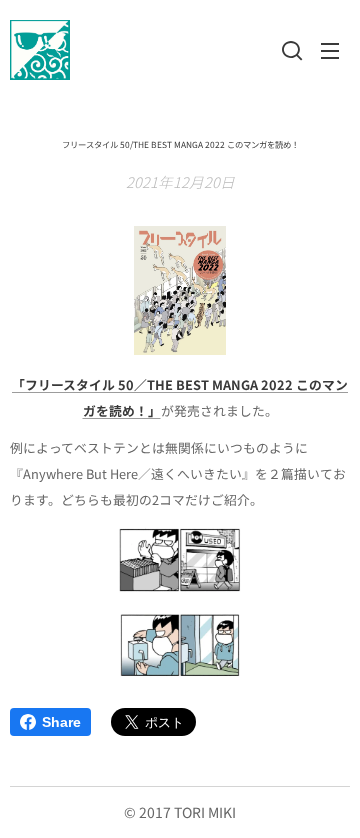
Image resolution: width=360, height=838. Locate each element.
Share (61, 722)
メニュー (330, 50)
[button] (290, 50)
